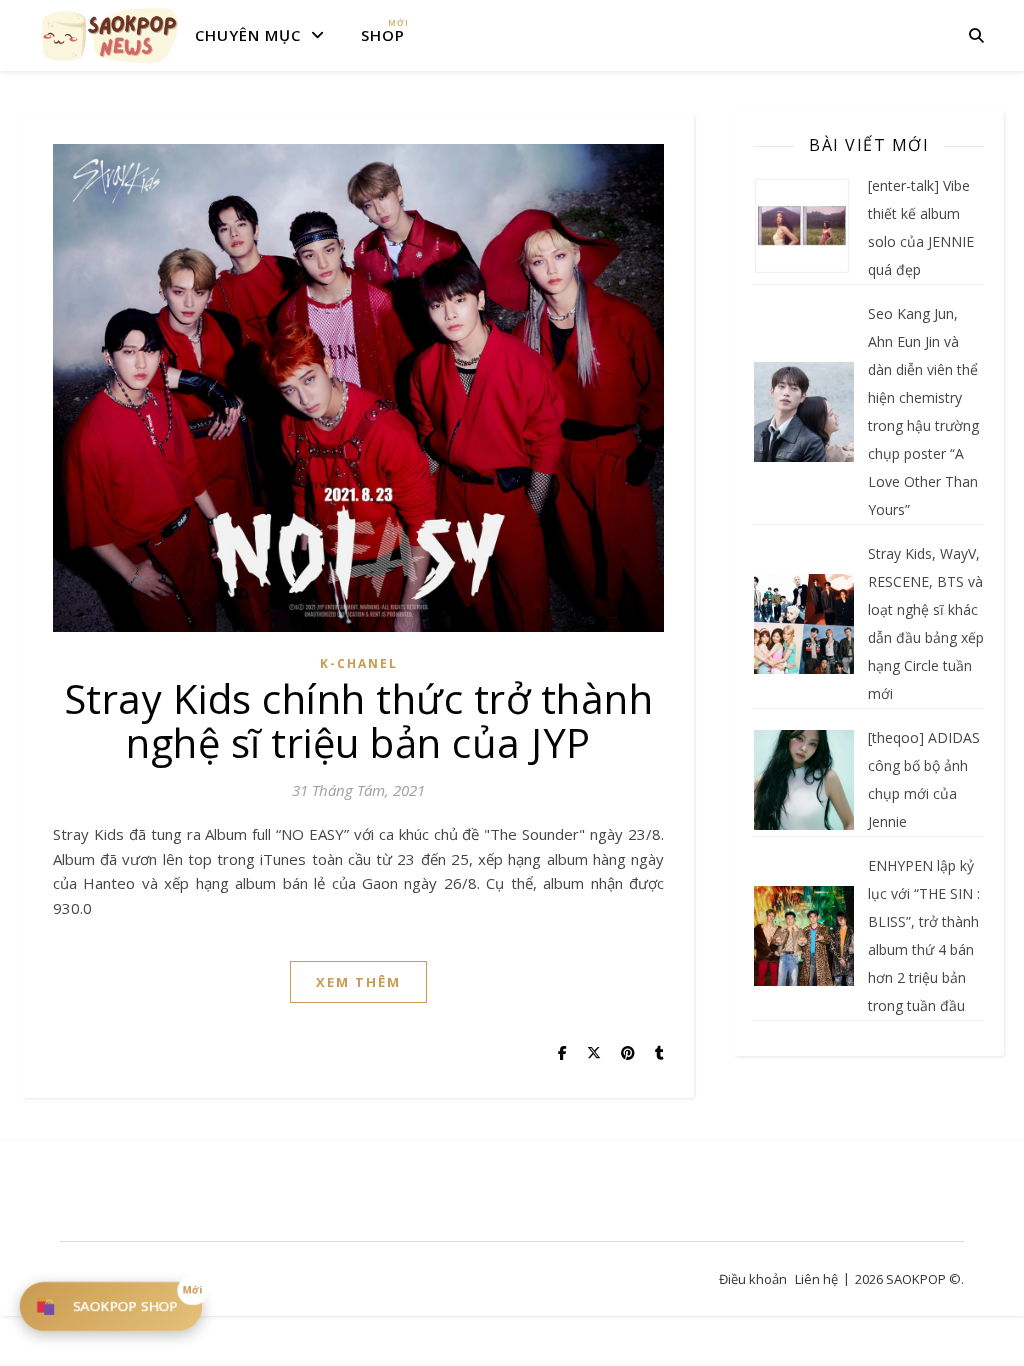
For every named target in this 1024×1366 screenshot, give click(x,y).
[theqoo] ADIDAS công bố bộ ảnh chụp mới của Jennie (924, 779)
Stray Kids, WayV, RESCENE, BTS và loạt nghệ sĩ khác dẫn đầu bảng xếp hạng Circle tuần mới (926, 623)
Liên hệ (816, 1279)
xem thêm (358, 982)
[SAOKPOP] (110, 35)
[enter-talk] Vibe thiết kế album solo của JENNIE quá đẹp (921, 227)
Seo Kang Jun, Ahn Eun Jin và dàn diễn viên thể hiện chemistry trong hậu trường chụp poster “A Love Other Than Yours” (923, 411)
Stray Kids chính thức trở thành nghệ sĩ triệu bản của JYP (359, 720)
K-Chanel (359, 663)
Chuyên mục (248, 35)
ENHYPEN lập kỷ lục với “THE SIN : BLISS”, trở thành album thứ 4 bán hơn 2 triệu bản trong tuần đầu (924, 935)
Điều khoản (753, 1279)
